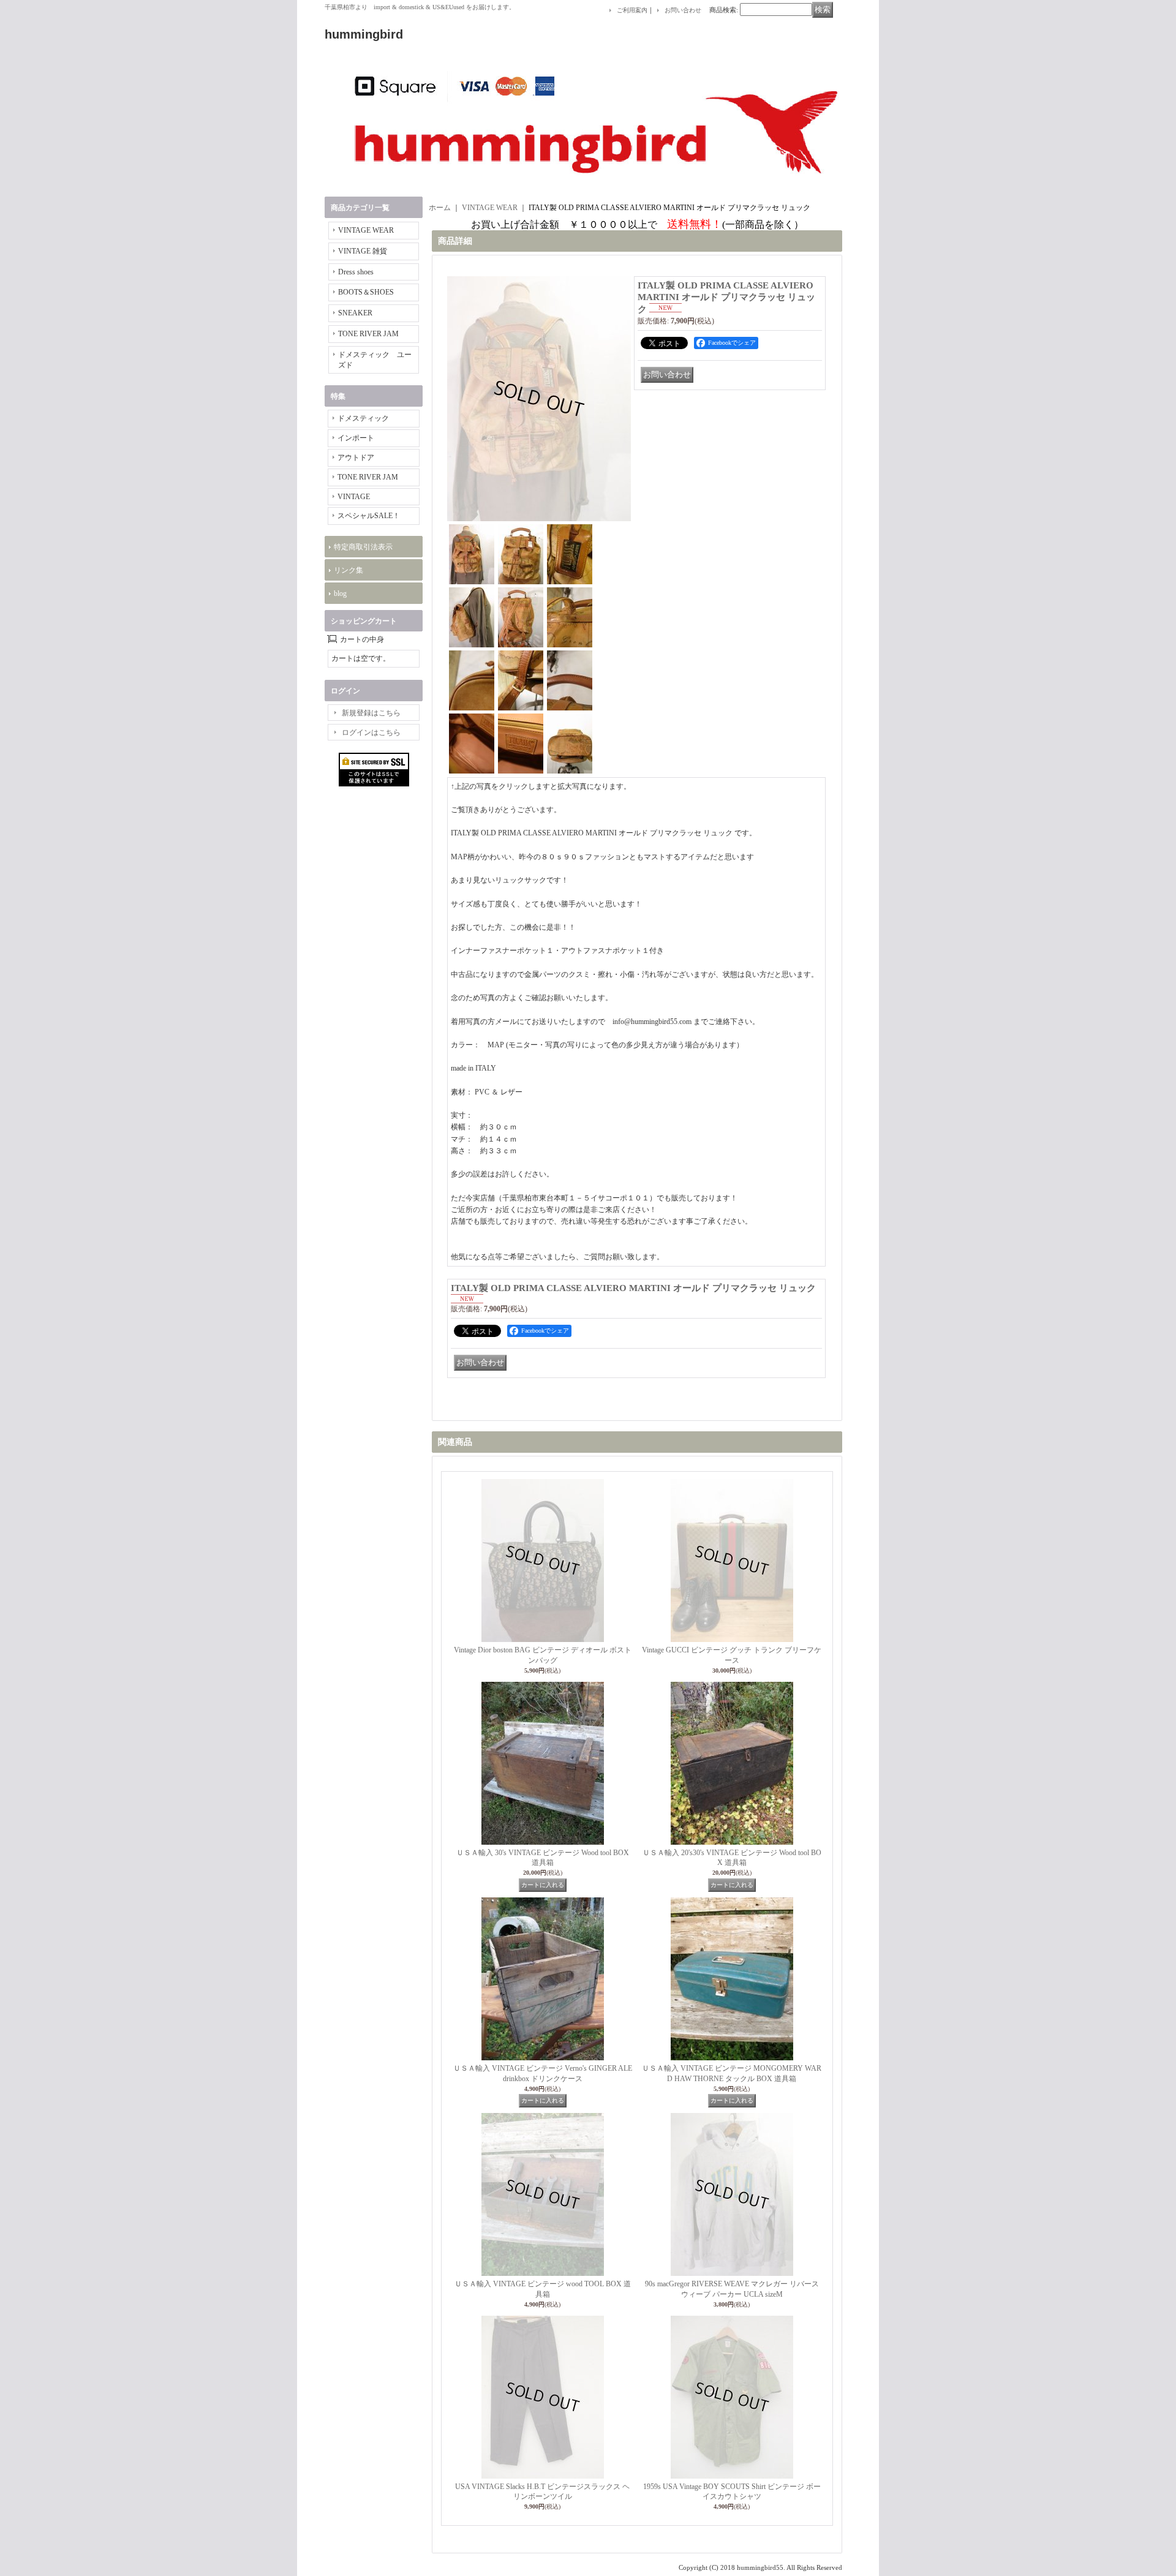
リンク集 (349, 570)
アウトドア (356, 458)
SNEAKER (355, 313)
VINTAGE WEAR (366, 230)
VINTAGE (354, 497)
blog (340, 593)
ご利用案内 (632, 10)
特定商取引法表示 (363, 547)
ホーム (440, 208)
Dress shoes (356, 272)
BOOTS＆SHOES (366, 292)
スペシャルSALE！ (369, 516)
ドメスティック (363, 418)
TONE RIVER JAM (368, 334)
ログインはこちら (371, 733)
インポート (356, 438)
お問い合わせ (683, 10)
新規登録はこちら (371, 713)
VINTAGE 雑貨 (363, 251)
